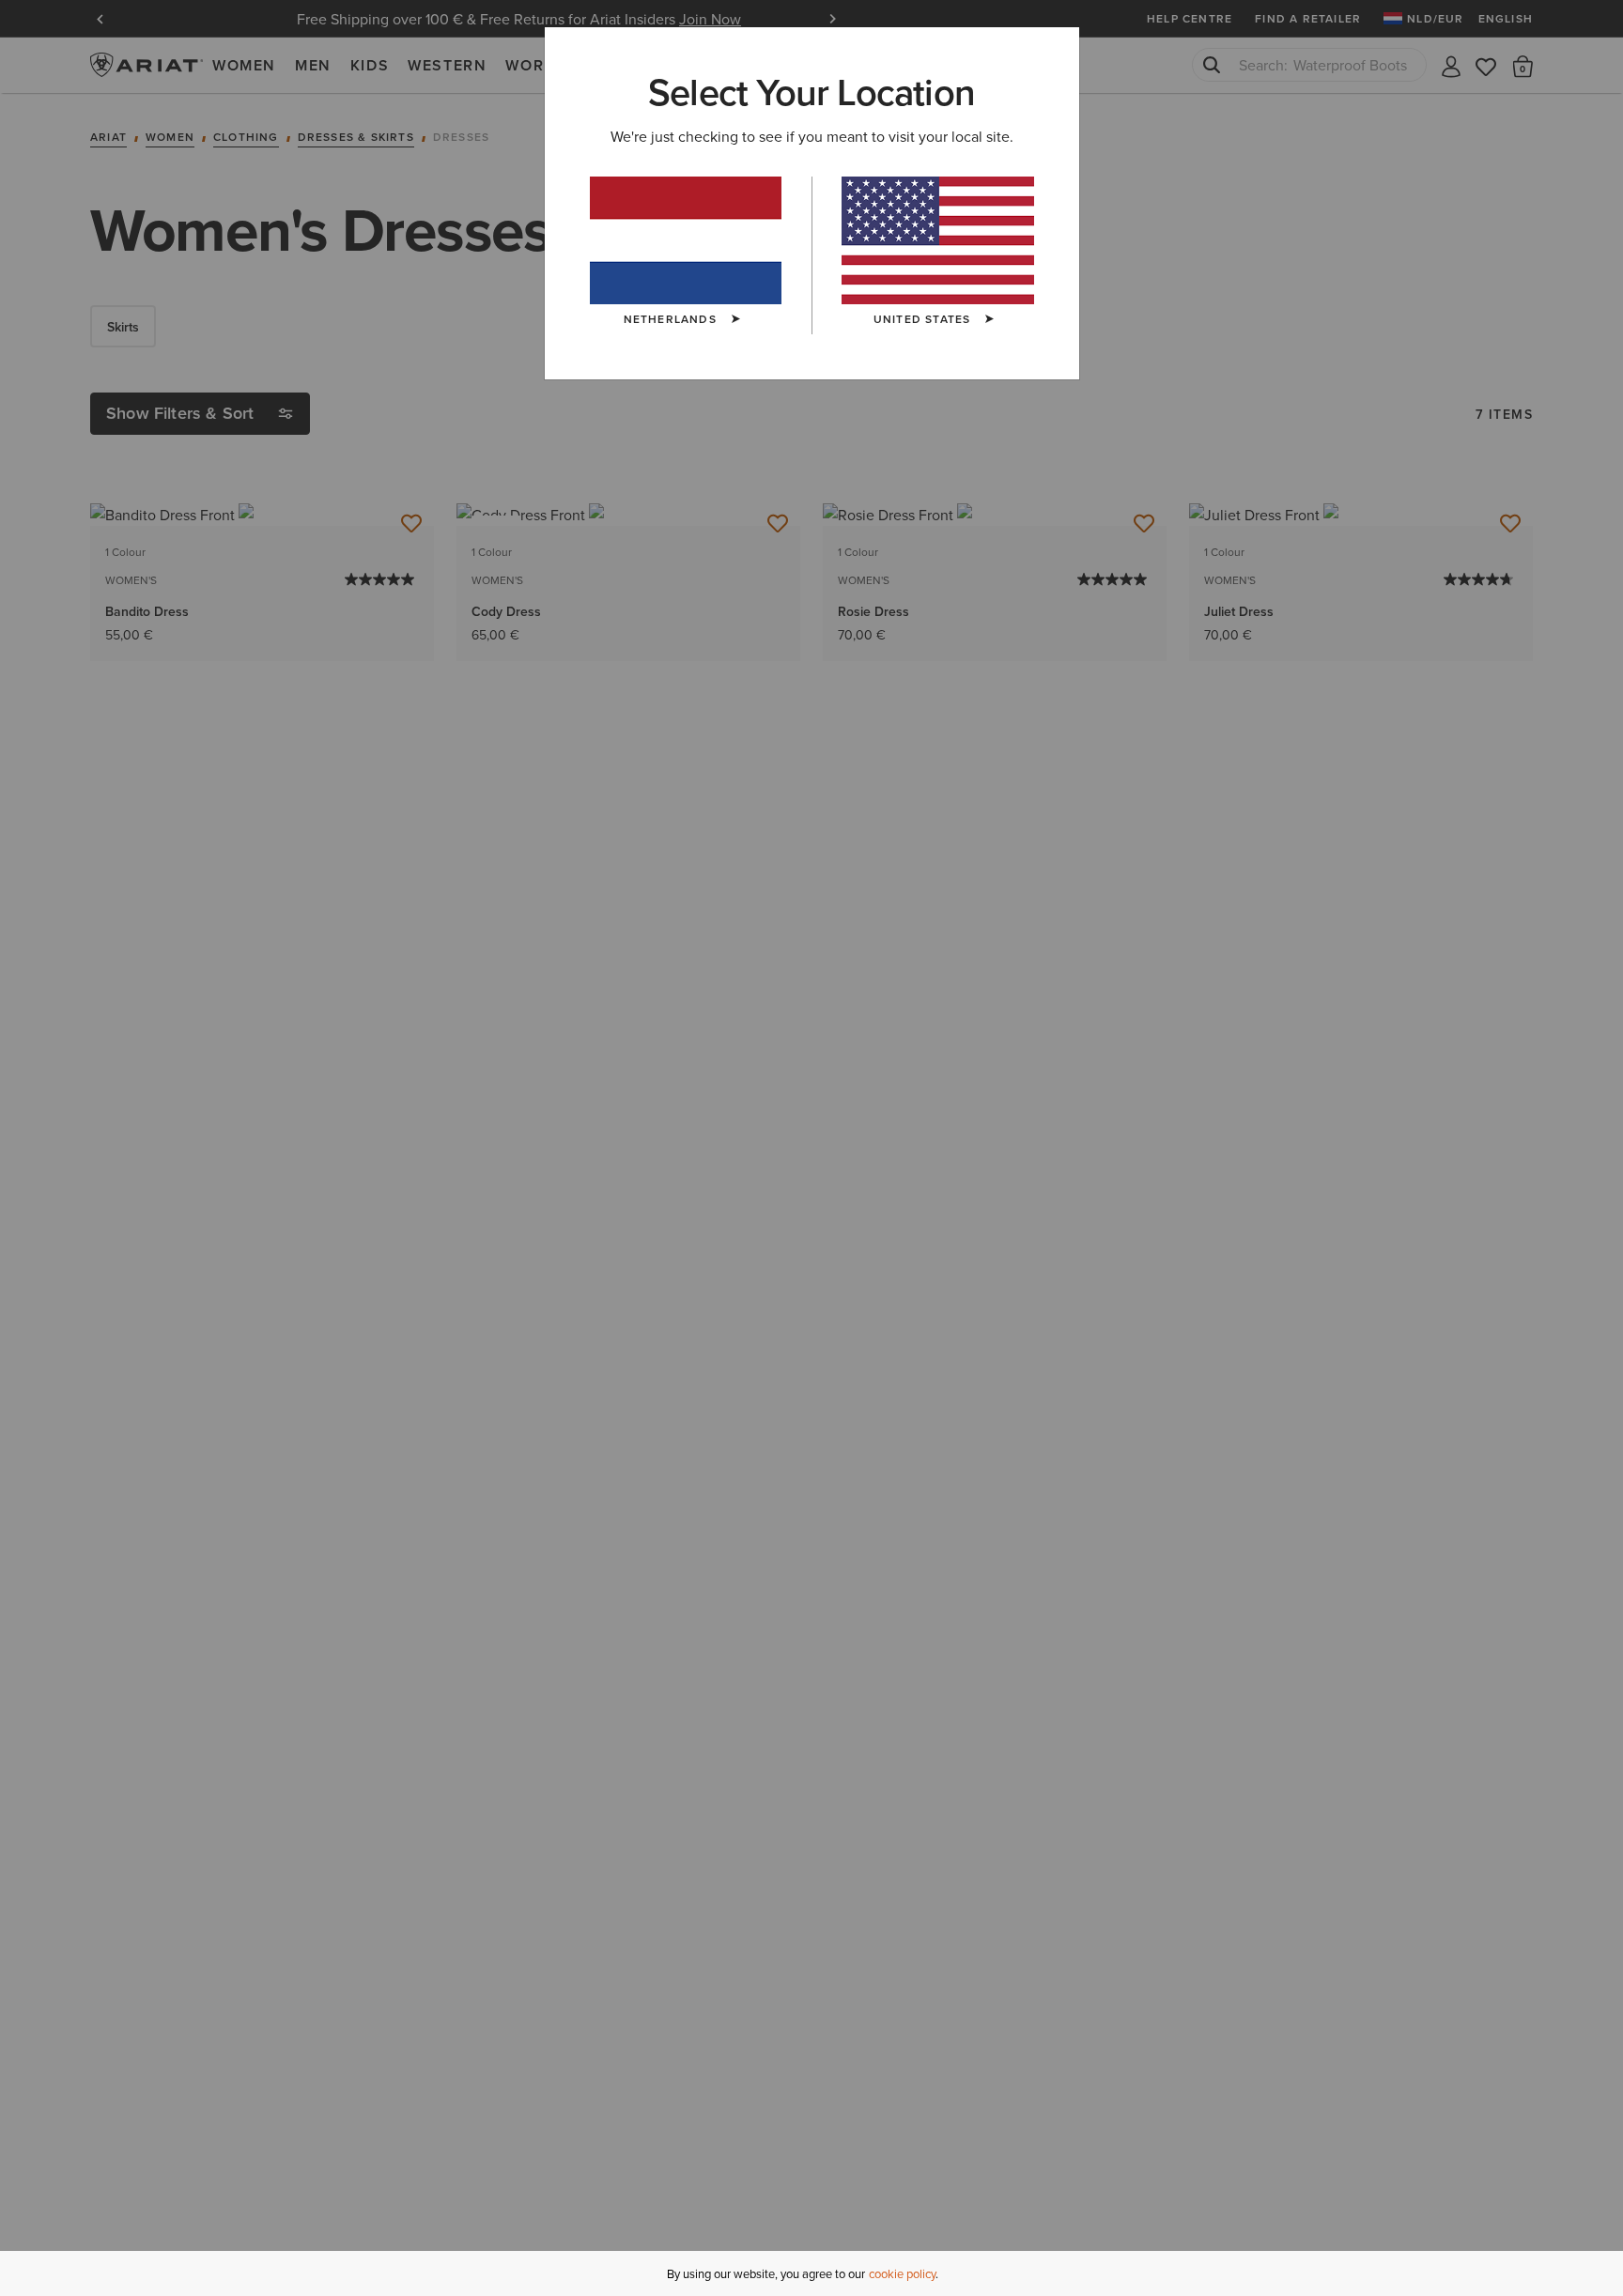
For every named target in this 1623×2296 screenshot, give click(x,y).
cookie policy (902, 2273)
